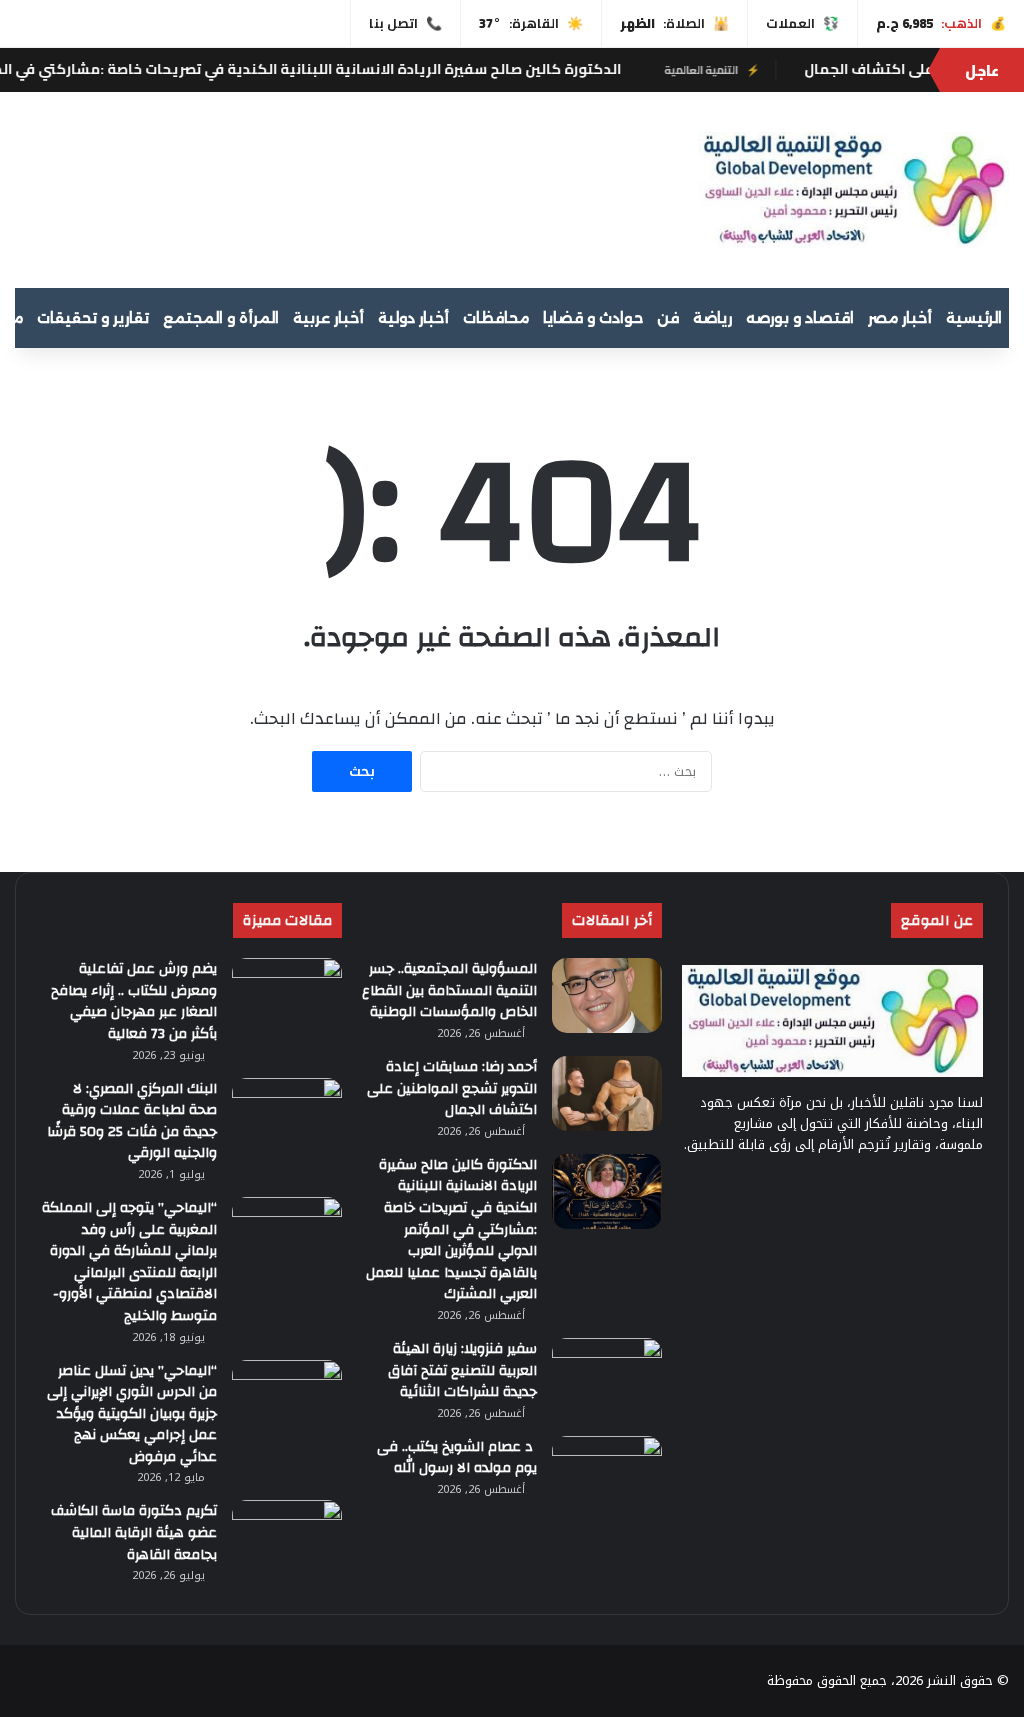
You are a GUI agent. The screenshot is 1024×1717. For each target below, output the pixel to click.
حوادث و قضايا (593, 318)
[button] (652, 187)
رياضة (712, 318)
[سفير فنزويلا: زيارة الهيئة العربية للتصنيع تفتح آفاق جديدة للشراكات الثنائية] (607, 1375)
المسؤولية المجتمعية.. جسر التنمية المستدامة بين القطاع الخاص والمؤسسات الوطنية (449, 990)
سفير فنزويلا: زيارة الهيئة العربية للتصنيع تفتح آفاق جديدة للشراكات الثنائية (462, 1370)
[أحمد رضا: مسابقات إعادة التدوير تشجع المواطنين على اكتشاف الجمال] (607, 1093)
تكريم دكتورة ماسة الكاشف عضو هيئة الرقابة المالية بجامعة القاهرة (134, 1532)
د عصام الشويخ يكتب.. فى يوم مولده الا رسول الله (457, 1458)
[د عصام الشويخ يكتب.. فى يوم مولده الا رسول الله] (607, 1473)
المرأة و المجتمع (221, 318)
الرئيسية (974, 318)
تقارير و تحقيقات (93, 318)
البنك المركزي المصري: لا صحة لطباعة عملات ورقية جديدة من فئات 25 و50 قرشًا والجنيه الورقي (132, 1121)
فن (668, 318)
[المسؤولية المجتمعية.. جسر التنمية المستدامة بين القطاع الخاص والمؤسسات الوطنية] (607, 995)
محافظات (496, 318)
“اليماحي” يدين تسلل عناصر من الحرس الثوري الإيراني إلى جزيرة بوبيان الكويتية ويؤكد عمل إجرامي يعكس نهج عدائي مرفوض (132, 1414)
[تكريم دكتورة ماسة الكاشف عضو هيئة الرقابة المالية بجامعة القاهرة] (287, 1537)
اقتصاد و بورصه (800, 318)
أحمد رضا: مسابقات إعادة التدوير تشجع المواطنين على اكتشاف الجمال (452, 1088)
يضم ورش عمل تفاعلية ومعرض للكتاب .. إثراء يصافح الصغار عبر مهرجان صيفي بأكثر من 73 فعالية (134, 1001)
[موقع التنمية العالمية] (853, 190)
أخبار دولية (413, 318)
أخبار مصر (900, 318)
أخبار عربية (328, 318)
